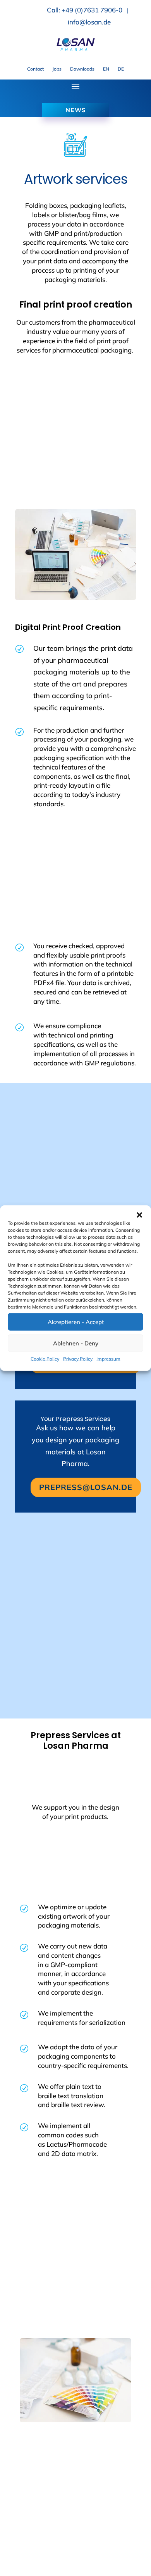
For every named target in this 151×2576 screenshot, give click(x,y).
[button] (139, 1215)
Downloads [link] (82, 69)
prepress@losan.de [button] (86, 1487)
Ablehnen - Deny (76, 1343)
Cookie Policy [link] (45, 1359)
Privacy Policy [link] (78, 1359)
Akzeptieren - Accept (76, 1322)
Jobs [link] (57, 69)
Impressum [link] (108, 1359)
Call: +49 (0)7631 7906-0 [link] (85, 10)
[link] (75, 49)
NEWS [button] (75, 110)
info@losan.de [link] (89, 22)
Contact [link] (35, 69)
